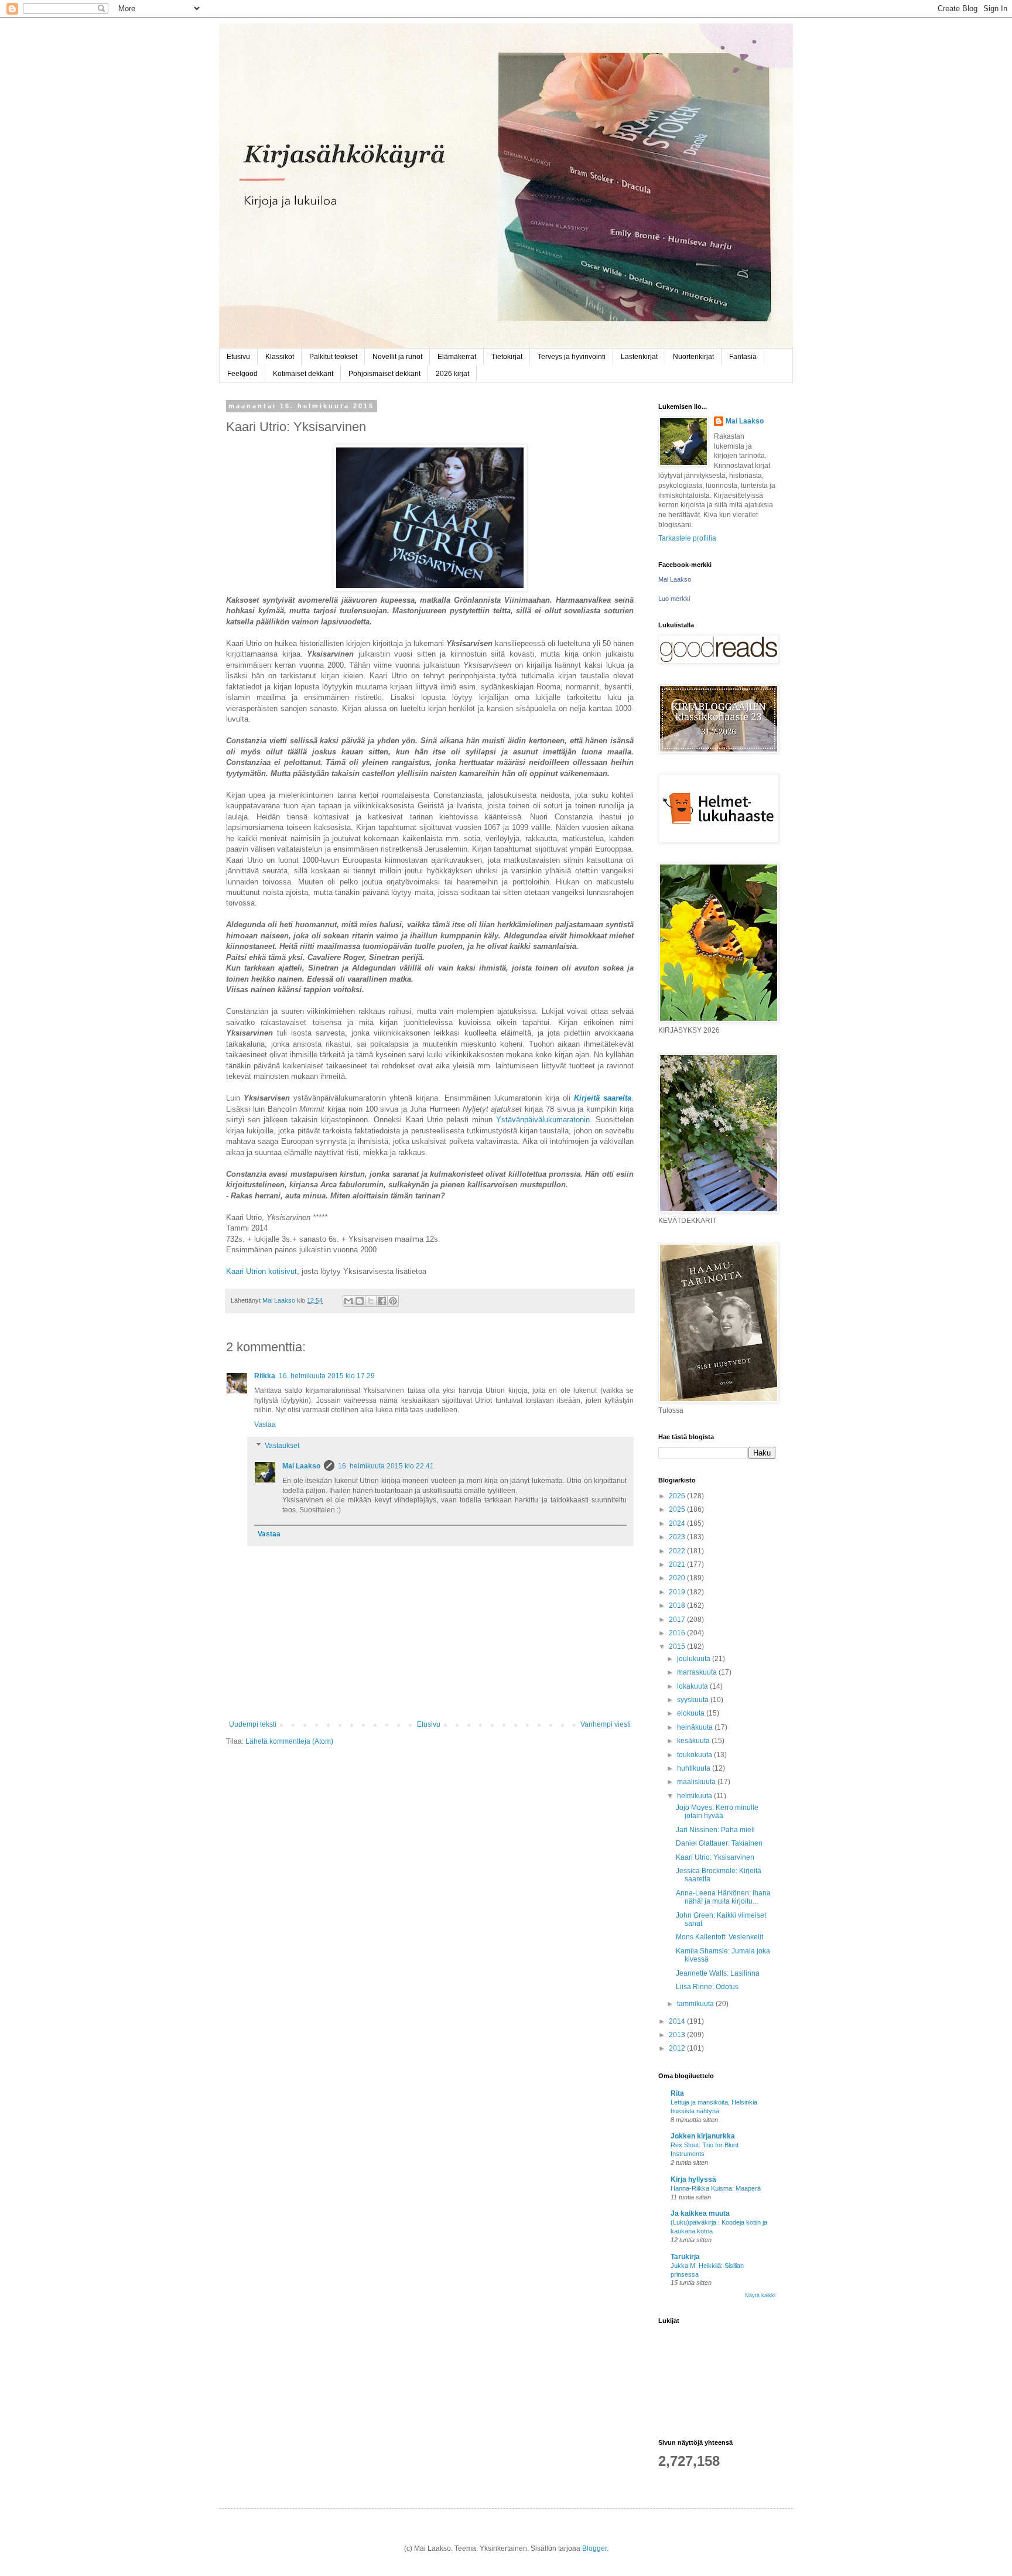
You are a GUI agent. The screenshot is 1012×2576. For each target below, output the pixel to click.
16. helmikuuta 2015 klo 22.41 (386, 1466)
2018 (678, 1605)
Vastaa (265, 1424)
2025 (678, 1509)
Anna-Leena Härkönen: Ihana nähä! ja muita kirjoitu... (723, 1897)
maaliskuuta (697, 1782)
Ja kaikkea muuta (700, 2213)
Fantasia (743, 357)
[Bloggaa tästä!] (360, 1301)
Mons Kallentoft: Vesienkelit (719, 1937)
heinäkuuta (696, 1727)
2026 (678, 1496)
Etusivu (238, 357)
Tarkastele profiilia (687, 538)
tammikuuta (696, 2004)
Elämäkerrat (457, 357)
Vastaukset (282, 1446)
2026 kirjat (452, 374)
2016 (678, 1633)
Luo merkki (674, 599)
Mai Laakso (301, 1466)
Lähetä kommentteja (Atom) (289, 1741)
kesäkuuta (694, 1741)
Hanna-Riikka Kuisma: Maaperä (716, 2188)
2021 (678, 1564)
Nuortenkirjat (693, 357)
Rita (677, 2093)
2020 (678, 1578)
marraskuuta (698, 1672)
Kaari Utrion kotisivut (261, 1271)
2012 (678, 2048)
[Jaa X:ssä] (371, 1301)
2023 (678, 1537)
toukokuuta (695, 1755)
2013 (678, 2035)
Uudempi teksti (253, 1724)
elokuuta (692, 1713)
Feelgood (242, 374)
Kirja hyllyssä (693, 2179)
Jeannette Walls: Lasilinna (718, 1973)
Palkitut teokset (333, 357)
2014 (678, 2021)
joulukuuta (695, 1659)
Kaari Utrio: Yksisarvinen (715, 1857)
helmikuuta (695, 1796)
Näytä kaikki (760, 2295)
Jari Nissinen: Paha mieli (715, 1830)
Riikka (265, 1376)
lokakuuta (693, 1686)
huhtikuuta (695, 1768)
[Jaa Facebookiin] (382, 1301)
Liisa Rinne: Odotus (707, 1987)
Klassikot (280, 357)
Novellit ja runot (397, 357)
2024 (678, 1523)
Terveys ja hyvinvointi (572, 357)
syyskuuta (694, 1700)
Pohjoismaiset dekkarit (384, 374)
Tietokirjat (507, 357)
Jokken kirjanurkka (703, 2136)
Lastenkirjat (639, 357)
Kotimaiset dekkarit (303, 374)
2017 (678, 1620)
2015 (678, 1646)
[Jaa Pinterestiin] (393, 1301)
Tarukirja (685, 2257)
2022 (678, 1551)
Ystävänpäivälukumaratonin (543, 1120)
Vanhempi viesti (606, 1724)
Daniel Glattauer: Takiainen (719, 1843)
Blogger (594, 2548)
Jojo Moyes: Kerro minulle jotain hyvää (717, 1812)
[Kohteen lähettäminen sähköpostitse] (348, 1301)
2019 (678, 1592)
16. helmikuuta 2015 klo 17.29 (327, 1376)
